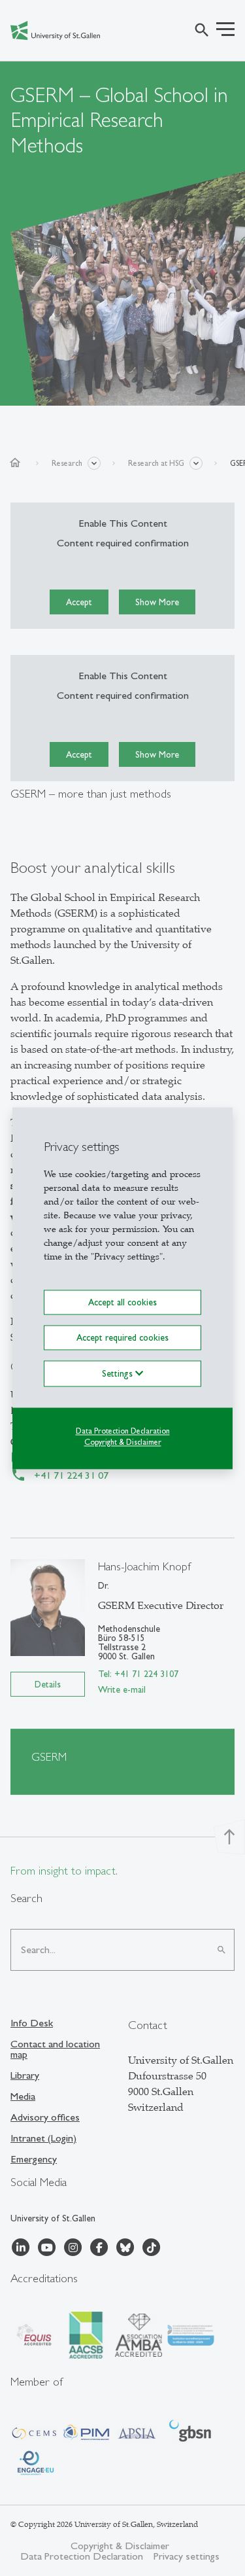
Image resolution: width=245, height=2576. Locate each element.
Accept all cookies (122, 1302)
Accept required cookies (122, 1337)
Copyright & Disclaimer (123, 1442)
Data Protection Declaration (123, 1431)
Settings (119, 1373)
